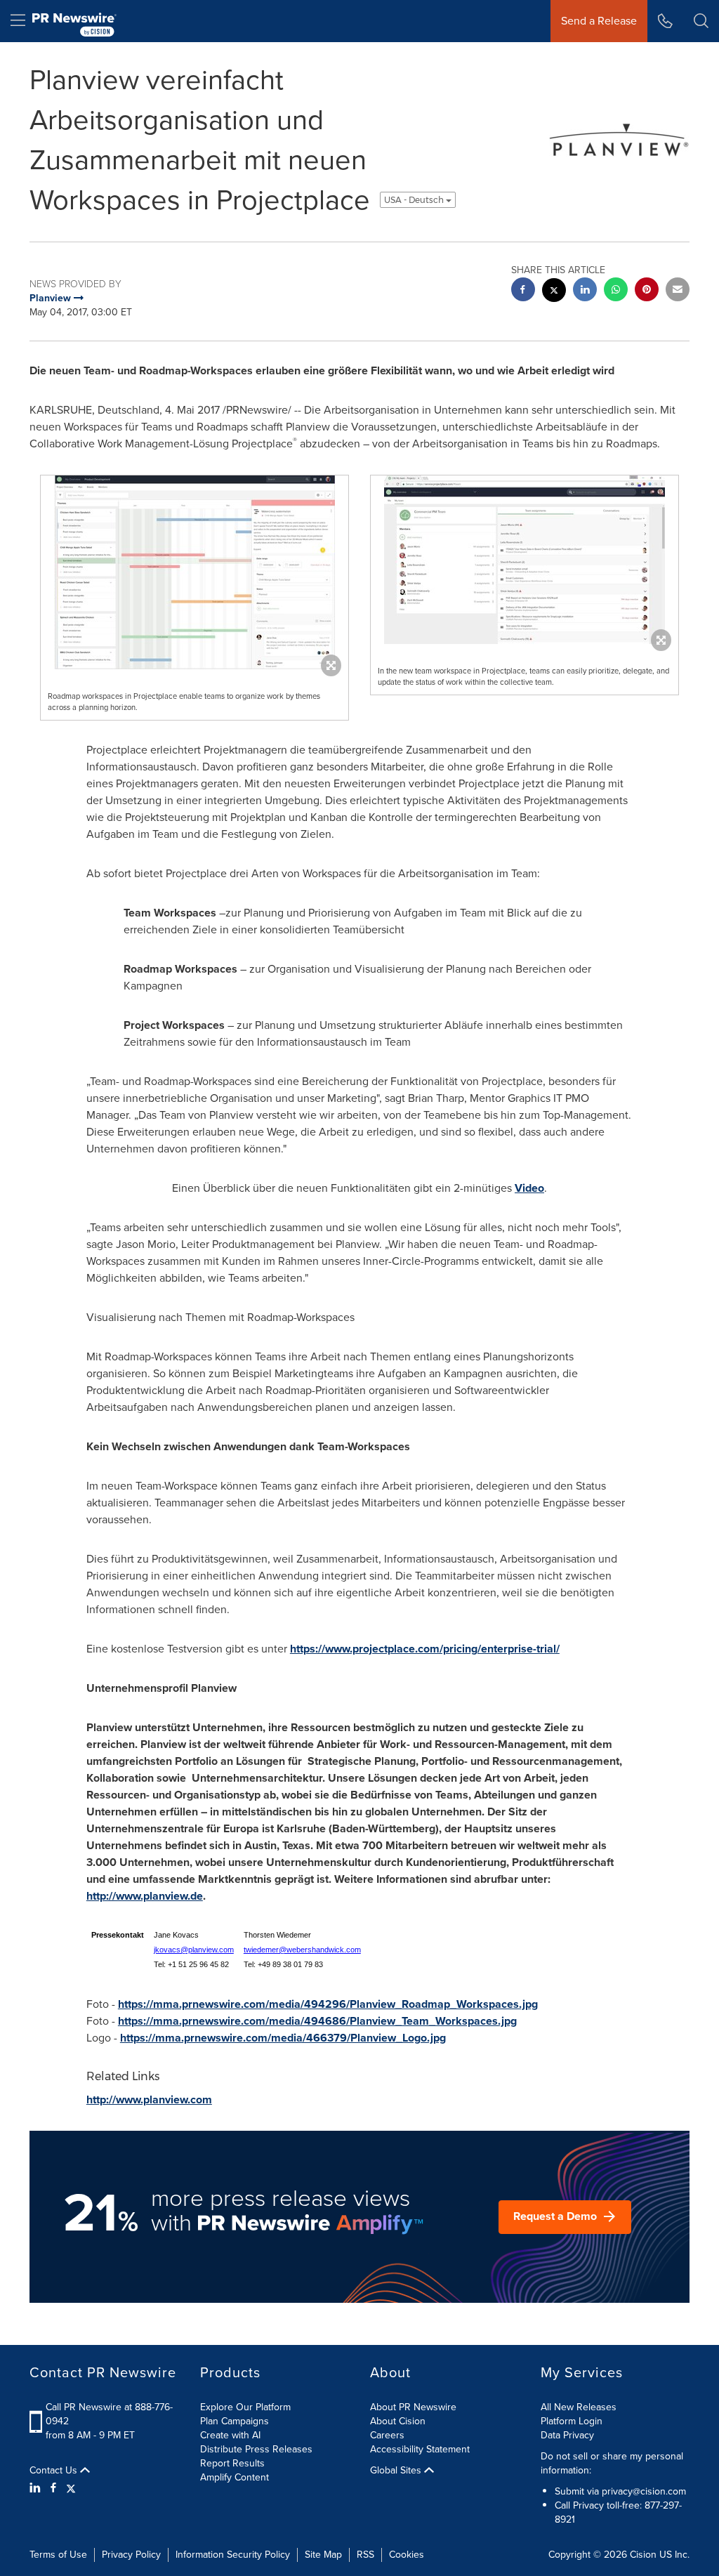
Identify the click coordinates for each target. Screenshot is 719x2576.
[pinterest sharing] (647, 291)
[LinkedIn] (37, 2488)
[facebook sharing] (523, 291)
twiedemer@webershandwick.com (302, 1950)
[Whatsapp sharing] (616, 291)
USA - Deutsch (415, 200)
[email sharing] (678, 291)
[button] (194, 572)
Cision (643, 2555)
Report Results (232, 2463)
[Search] (701, 21)
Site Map (323, 2555)
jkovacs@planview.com (194, 1950)
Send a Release (599, 21)
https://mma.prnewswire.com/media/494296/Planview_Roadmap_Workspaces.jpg (328, 2004)
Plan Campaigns (235, 2421)
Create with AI (230, 2435)
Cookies (407, 2555)
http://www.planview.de (145, 1896)
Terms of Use (58, 2555)
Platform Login (572, 2421)
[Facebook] (53, 2488)
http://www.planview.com (149, 2099)
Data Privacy (567, 2435)
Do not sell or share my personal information (612, 2463)
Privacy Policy (131, 2555)
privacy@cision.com (644, 2491)
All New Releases (579, 2407)
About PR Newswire (413, 2407)
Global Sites (397, 2471)
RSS (365, 2555)
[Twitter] (71, 2488)
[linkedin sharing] (585, 291)
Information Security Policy (233, 2555)
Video (529, 1188)
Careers (387, 2435)
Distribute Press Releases (256, 2449)
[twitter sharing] (554, 292)
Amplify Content (235, 2477)
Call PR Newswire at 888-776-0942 (109, 2414)
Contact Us (55, 2471)
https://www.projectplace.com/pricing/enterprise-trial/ (425, 1649)
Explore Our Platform (245, 2407)
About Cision (398, 2421)
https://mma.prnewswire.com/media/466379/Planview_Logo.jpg (283, 2038)
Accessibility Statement (420, 2449)
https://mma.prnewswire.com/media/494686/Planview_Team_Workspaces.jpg (317, 2021)
